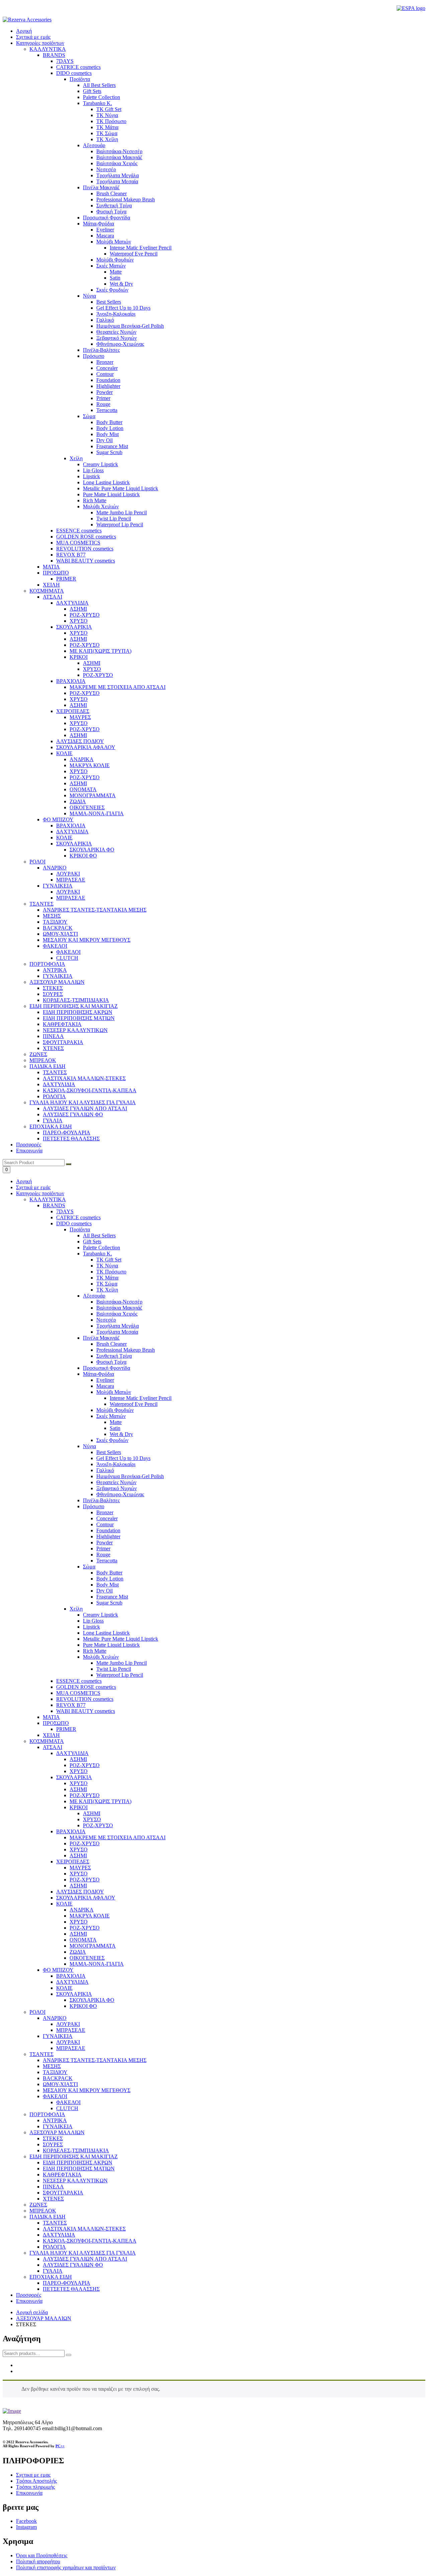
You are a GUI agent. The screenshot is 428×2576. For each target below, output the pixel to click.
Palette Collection (101, 1248)
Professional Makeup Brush (126, 1350)
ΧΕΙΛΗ (51, 1735)
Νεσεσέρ (106, 1320)
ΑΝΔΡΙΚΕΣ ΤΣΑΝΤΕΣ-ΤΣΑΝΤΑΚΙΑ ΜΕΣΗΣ (95, 2060)
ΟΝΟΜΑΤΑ (83, 1940)
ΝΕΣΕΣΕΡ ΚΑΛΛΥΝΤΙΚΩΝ (75, 2181)
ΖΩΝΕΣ (38, 2205)
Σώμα (89, 1567)
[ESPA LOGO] (411, 8)
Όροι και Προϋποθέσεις (42, 2555)
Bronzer (105, 1512)
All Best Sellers (99, 1235)
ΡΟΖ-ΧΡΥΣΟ (85, 1765)
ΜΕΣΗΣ (52, 2066)
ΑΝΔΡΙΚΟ (55, 2018)
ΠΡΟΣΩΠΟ (56, 1723)
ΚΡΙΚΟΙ (79, 1807)
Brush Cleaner (112, 1344)
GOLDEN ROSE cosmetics (86, 1687)
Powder (104, 1542)
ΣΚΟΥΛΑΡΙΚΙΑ (74, 1777)
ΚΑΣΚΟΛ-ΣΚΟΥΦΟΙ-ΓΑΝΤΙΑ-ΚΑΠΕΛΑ (90, 2241)
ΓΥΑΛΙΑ (53, 2271)
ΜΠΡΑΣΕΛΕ (71, 2030)
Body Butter (109, 1573)
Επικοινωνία (29, 1151)
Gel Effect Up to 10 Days (123, 1458)
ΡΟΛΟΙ (37, 2012)
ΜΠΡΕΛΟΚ (43, 2211)
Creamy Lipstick (100, 1615)
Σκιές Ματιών (111, 1416)
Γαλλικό (105, 1470)
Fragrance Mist (112, 1597)
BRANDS (54, 1205)
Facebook (26, 2521)
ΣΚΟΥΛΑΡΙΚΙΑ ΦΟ (92, 2000)
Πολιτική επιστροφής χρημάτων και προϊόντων (66, 2567)
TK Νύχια (107, 1266)
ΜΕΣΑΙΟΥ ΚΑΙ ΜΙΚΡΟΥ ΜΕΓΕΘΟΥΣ (87, 2090)
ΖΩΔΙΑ (78, 1952)
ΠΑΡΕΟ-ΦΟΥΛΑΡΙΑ (67, 2283)
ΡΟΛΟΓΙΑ (54, 2247)
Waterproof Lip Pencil (120, 1675)
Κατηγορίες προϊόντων (40, 43)
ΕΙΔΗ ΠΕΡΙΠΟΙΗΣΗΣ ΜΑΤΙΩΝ (79, 2169)
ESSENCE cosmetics (79, 1681)
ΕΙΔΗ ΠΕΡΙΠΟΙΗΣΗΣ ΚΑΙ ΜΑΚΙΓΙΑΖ (74, 2156)
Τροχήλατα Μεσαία (117, 1332)
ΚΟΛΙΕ (64, 1904)
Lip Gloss (93, 1621)
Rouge (103, 1555)
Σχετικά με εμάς (33, 37)
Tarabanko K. (97, 1254)
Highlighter (108, 1536)
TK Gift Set (109, 1260)
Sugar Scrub (109, 1603)
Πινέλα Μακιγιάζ (101, 1338)
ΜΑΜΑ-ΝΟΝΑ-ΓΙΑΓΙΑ (97, 1964)
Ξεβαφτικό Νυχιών (117, 1488)
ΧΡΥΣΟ (79, 1771)
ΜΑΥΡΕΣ (80, 1868)
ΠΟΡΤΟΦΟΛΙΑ (47, 2114)
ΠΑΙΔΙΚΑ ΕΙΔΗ (47, 2217)
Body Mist (108, 1585)
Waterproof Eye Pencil (134, 1404)
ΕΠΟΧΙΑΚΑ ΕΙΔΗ (51, 2277)
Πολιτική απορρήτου (38, 2561)
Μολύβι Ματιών (114, 1392)
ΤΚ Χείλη (107, 1290)
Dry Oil (104, 1591)
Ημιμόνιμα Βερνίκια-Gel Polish (130, 1476)
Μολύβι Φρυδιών (115, 1410)
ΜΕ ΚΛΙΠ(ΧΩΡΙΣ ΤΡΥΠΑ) (100, 1801)
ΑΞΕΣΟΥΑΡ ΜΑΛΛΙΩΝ (57, 2132)
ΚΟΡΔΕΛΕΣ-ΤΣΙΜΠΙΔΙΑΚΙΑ (76, 2150)
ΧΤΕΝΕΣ (53, 2199)
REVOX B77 (71, 1705)
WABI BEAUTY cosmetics (86, 1711)
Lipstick (91, 1627)
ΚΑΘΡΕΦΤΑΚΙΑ (62, 2175)
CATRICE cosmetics (78, 1217)
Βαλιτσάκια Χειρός (117, 1314)
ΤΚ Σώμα (107, 1284)
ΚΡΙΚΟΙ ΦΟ (83, 2006)
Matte (116, 1422)
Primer (103, 1549)
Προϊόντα (80, 1229)
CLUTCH (67, 2108)
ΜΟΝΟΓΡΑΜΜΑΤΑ (93, 1946)
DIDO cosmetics (74, 1223)
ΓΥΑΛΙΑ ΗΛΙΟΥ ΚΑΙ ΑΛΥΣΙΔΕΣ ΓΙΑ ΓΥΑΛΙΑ (83, 2253)
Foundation (108, 1530)
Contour (105, 1524)
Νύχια (89, 1446)
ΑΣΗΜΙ (78, 1759)
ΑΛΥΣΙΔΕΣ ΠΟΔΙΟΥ (80, 1892)
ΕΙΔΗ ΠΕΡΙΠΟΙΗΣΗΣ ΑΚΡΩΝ (78, 2162)
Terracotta (107, 1561)
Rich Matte (95, 1651)
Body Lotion (110, 1579)
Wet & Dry (121, 1434)
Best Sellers (109, 1452)
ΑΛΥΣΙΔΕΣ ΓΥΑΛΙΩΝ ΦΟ (73, 2265)
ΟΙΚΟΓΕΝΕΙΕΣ (87, 1958)
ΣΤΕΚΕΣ (53, 2138)
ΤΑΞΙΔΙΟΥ (55, 2072)
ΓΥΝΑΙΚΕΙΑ (58, 2036)
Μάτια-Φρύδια (98, 1374)
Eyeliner (105, 1380)
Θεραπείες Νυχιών (116, 1482)
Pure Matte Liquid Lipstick (111, 1645)
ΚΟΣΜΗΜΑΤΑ (47, 1741)
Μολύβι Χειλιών (101, 1657)
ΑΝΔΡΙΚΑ (82, 1910)
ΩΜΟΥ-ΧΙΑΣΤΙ (60, 2084)
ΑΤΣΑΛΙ (52, 1747)
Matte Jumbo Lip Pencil (122, 1663)
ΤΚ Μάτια (107, 1278)
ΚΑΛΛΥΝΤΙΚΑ (48, 1199)
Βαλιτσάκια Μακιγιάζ (119, 1308)
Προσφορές (29, 1145)
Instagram (26, 2527)
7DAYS (65, 1211)
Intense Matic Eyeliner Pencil (141, 1398)
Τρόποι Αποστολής (36, 2481)
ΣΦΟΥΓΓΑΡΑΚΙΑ (63, 2193)
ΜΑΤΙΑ (51, 1717)
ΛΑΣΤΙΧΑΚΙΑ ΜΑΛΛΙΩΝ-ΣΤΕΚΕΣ (84, 2229)
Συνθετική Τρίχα (114, 1356)
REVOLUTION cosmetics (85, 1699)
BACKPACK (58, 2078)
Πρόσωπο (94, 1506)
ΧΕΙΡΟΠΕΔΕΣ (73, 1862)
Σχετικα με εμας (33, 2475)
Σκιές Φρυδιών (112, 1440)
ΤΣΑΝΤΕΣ (41, 2054)
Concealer (107, 1518)
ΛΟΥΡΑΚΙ (68, 2024)
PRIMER (66, 1729)
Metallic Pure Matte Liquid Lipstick (121, 1639)
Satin (115, 1428)
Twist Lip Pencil (114, 1669)
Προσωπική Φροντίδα (106, 1368)
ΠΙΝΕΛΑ (53, 2187)
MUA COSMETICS (78, 1693)
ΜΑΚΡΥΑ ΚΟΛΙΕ (90, 1916)
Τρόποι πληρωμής (35, 2487)
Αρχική (24, 31)
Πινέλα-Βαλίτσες (101, 1500)
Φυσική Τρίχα (111, 1362)
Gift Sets (92, 1242)
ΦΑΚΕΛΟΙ (55, 2096)
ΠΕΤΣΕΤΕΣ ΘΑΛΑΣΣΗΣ (71, 2289)
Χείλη (76, 1609)
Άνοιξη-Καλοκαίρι (116, 1464)
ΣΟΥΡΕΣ (53, 2144)
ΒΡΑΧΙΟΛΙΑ (71, 1831)
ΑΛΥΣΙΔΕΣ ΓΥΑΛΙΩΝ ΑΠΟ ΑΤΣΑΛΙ (85, 2259)
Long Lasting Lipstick (106, 1633)
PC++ (60, 2446)
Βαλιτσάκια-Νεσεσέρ (119, 1302)
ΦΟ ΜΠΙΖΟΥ (58, 1970)
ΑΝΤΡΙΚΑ (55, 2120)
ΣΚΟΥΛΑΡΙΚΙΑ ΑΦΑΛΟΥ (86, 1898)
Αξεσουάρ (94, 1296)
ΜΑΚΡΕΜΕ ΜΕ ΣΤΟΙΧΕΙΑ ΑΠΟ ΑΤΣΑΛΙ (118, 1837)
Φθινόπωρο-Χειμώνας (120, 1494)
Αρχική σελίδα (32, 2312)
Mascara (105, 1386)
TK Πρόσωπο (111, 1272)
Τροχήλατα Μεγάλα (118, 1326)
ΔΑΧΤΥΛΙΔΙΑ (72, 1753)
